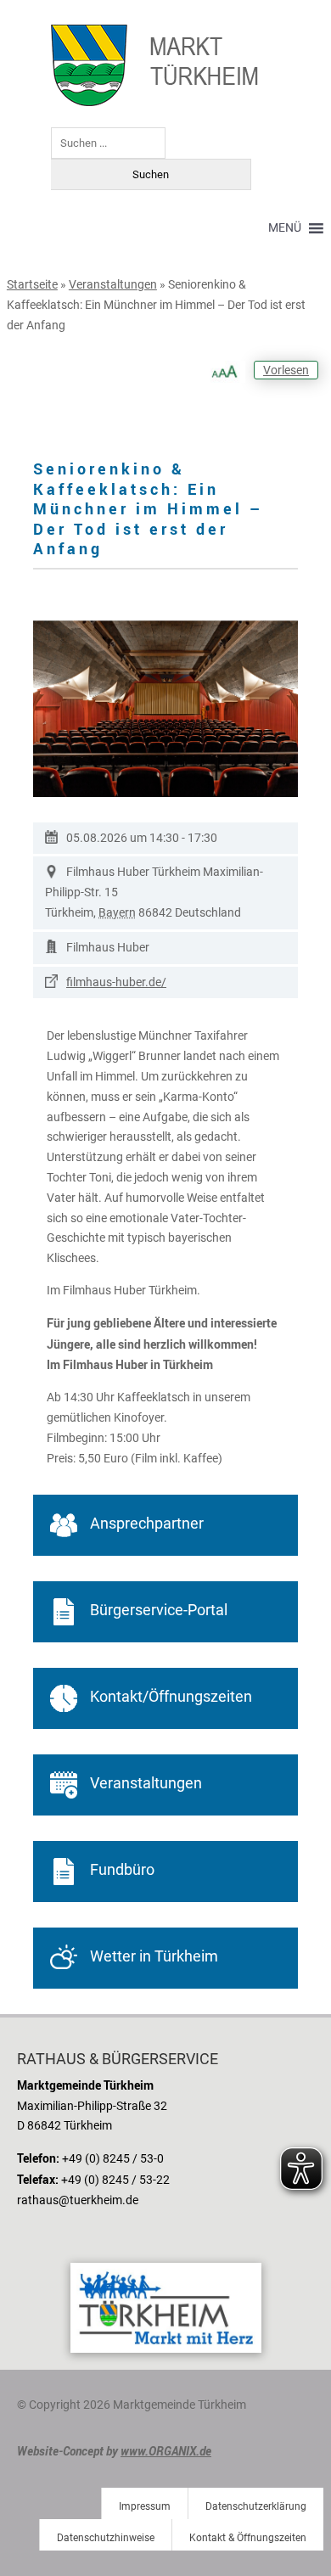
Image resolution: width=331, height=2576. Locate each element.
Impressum (145, 2506)
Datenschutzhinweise (106, 2538)
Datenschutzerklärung (256, 2506)
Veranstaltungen (113, 284)
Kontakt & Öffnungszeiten (248, 2538)
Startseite (32, 284)
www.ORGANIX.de (166, 2451)
